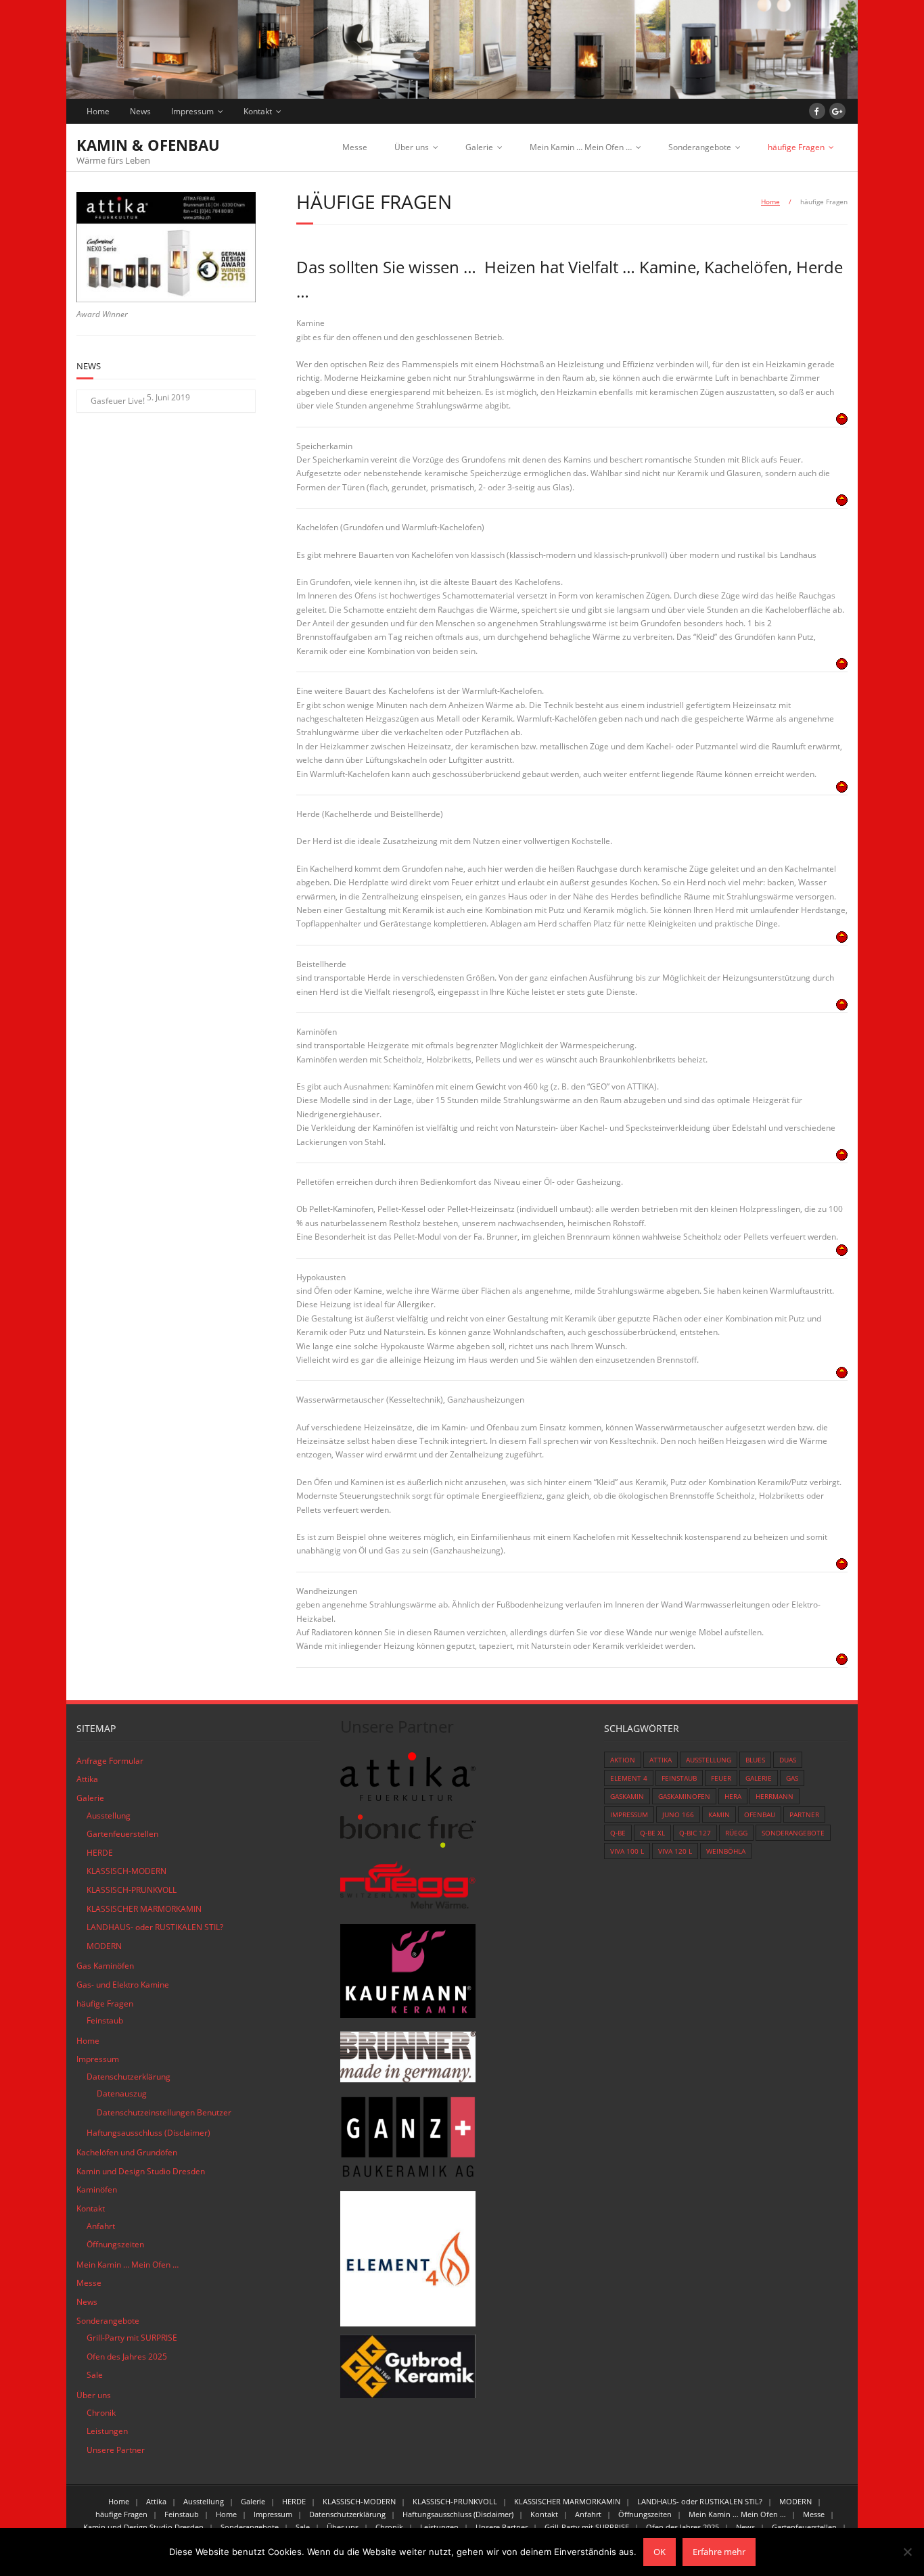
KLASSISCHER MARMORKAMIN (144, 1909)
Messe (355, 147)
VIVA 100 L (627, 1851)
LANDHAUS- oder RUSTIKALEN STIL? (155, 1927)
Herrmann (775, 1796)
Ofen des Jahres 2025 (127, 2357)
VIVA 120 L (675, 1851)
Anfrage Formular (110, 1761)
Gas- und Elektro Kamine (123, 1985)
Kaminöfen (97, 2189)
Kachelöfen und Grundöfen (127, 2152)
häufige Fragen (796, 147)
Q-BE (618, 1833)
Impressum (192, 111)
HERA (733, 1796)
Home (98, 111)
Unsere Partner (116, 2450)
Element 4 (629, 1778)
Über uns (412, 147)
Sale (95, 2375)
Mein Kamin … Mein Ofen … (581, 147)
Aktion (623, 1760)
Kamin (719, 1814)
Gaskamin (627, 1796)
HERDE (100, 1853)
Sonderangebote (700, 147)
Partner (804, 1814)
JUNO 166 (678, 1814)
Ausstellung (109, 1816)
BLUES (755, 1760)
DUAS (788, 1760)
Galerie (479, 147)
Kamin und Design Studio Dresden (141, 2171)
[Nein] (907, 2552)
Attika (87, 1779)
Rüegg (736, 1833)
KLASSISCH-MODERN (126, 1871)
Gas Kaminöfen (105, 1966)
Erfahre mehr (719, 2552)
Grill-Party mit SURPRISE (132, 2338)
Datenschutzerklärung (129, 2077)
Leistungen (107, 2431)
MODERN (104, 1946)
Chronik (101, 2413)
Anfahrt (101, 2226)
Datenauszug (122, 2093)
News (140, 111)
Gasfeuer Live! (118, 401)
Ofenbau (760, 1814)
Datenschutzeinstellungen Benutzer (164, 2112)
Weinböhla (726, 1851)
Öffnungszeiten (115, 2244)
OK (660, 2552)
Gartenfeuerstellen (122, 1834)
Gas (792, 1778)
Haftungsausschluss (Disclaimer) (148, 2133)
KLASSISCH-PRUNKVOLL (132, 1890)
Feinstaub (105, 2020)
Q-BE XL (652, 1833)
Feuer (721, 1778)
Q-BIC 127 (695, 1833)
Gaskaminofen (684, 1796)
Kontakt (258, 111)
